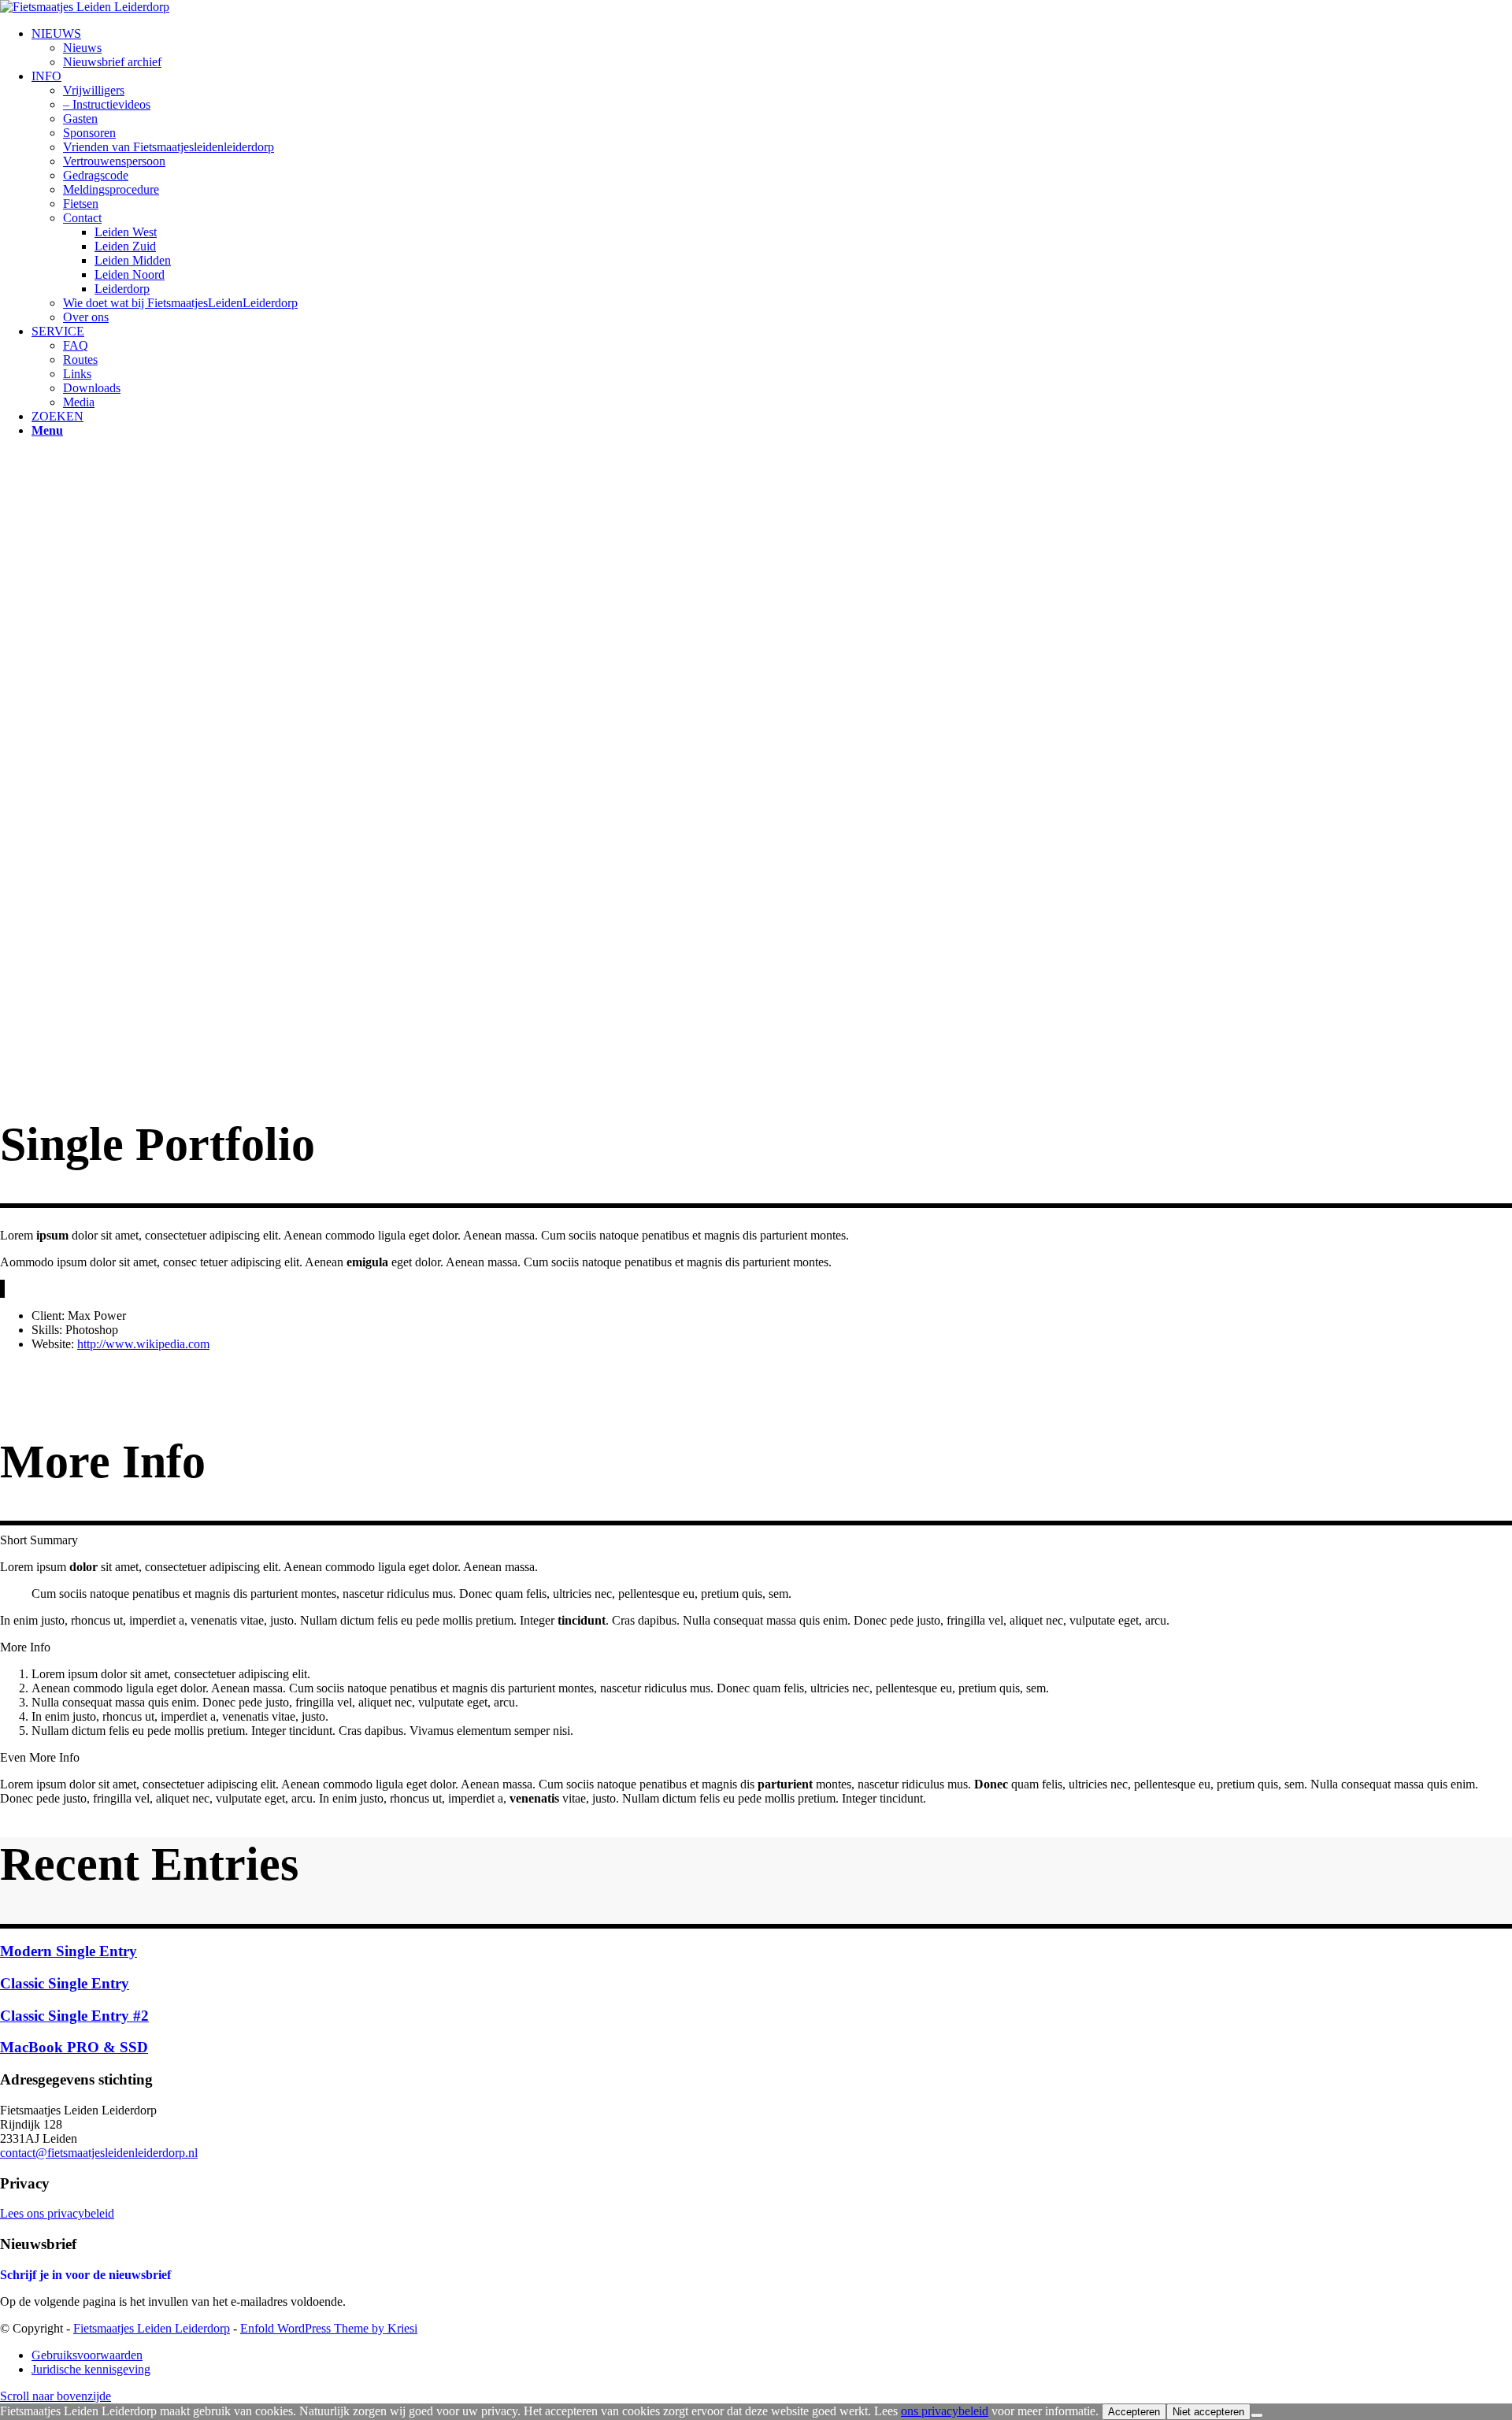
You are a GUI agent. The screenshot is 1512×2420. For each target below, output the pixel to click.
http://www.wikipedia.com (143, 1344)
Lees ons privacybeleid (57, 2213)
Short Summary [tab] (39, 1540)
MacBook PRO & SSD (74, 2047)
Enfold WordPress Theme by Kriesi (329, 2328)
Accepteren (1134, 2412)
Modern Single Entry (69, 1951)
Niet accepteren (1208, 2412)
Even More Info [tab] (40, 1757)
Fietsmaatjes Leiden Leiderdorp (152, 2328)
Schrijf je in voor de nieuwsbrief (85, 2275)
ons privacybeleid (945, 2411)
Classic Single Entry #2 (74, 2016)
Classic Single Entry (65, 1983)
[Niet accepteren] (1257, 2415)
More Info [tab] (25, 1647)
